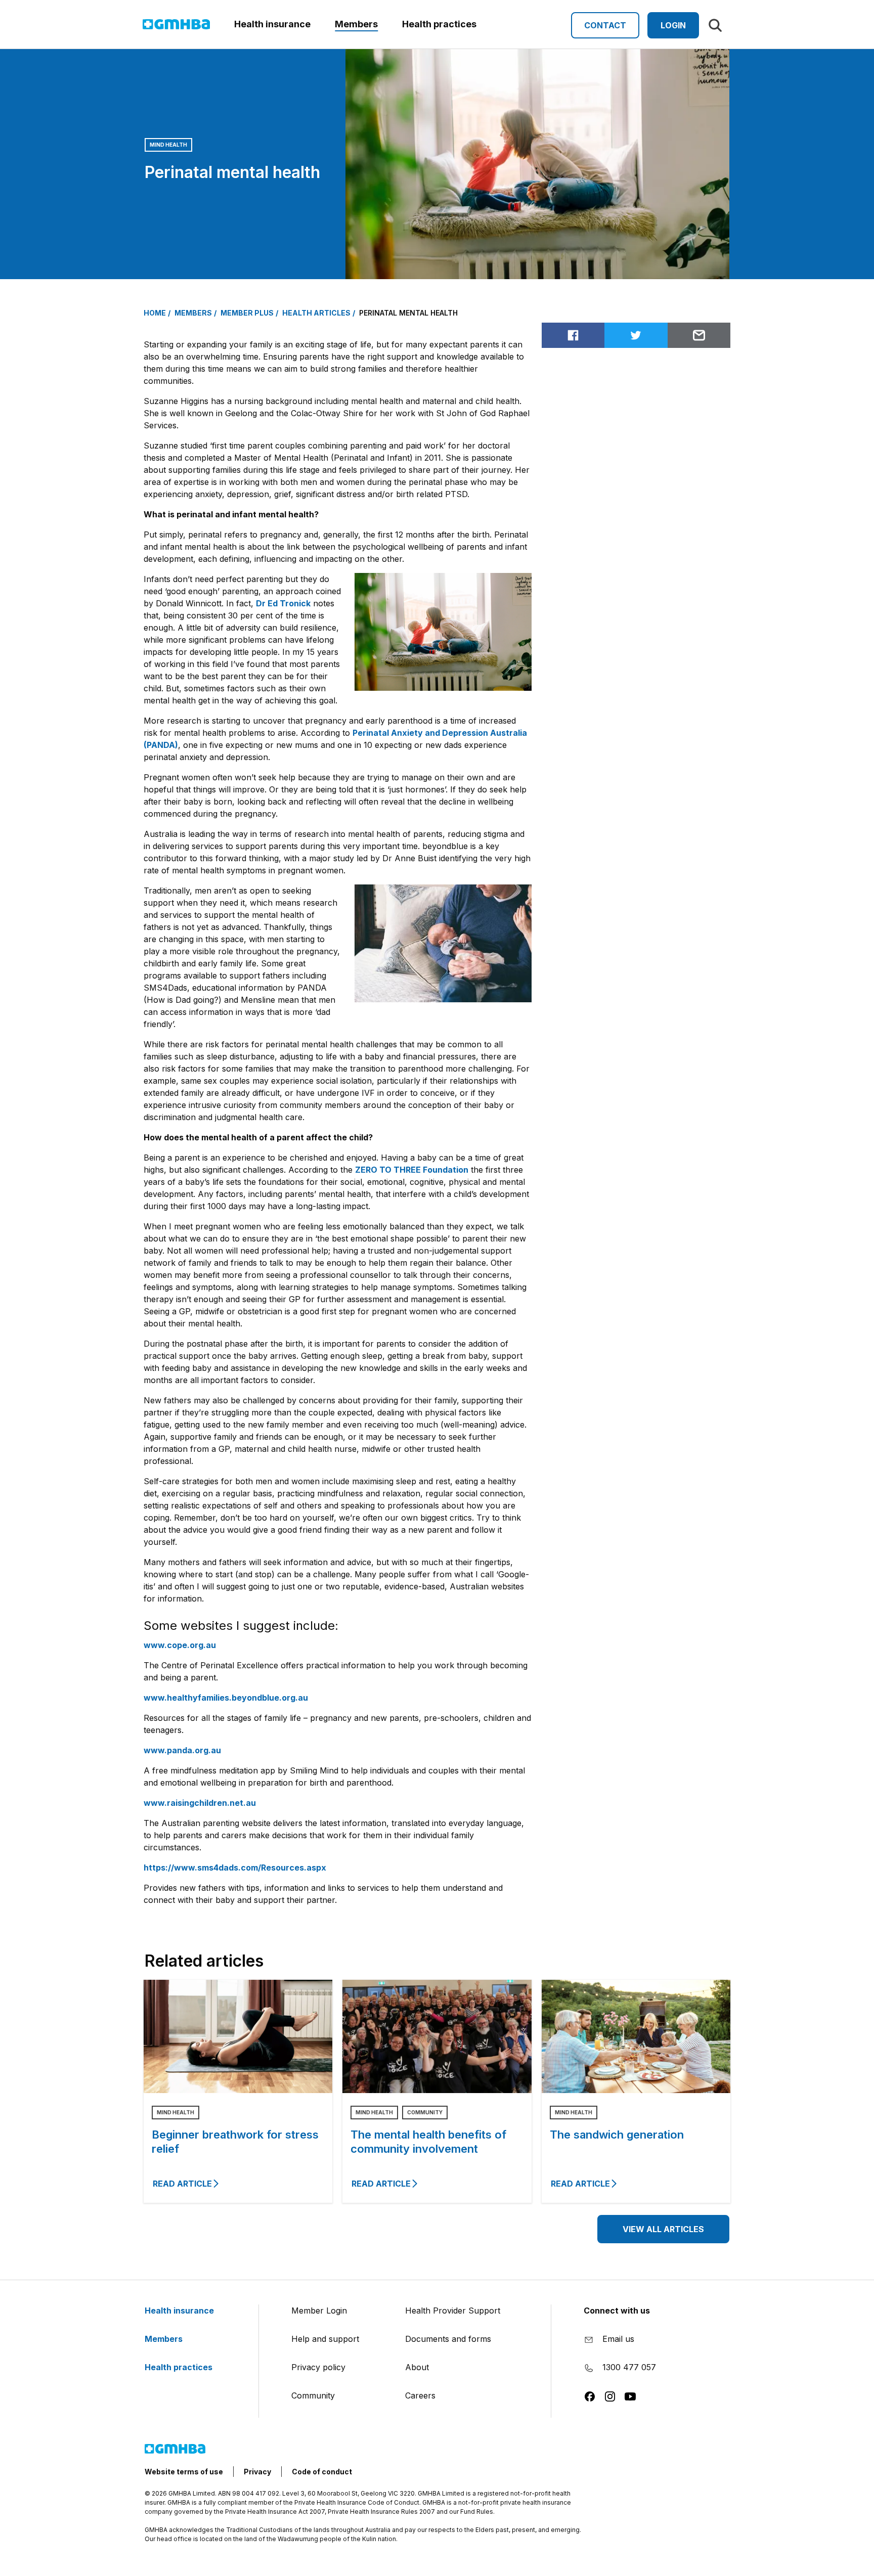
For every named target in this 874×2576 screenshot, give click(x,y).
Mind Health (168, 145)
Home (155, 313)
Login (673, 25)
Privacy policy (318, 2367)
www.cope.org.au (180, 1645)
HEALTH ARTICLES (316, 313)
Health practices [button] (439, 24)
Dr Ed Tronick (283, 603)
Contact (605, 25)
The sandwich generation (617, 2135)
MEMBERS (193, 313)
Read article (182, 2184)
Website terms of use (184, 2472)
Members (165, 2339)
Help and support (325, 2339)
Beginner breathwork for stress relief (235, 2142)
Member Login (319, 2311)
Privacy (257, 2472)
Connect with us (617, 2311)
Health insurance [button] (272, 24)
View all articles (663, 2229)
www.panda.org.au (182, 1750)
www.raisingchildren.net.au (200, 1803)
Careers (420, 2395)
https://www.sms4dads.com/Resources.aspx (235, 1868)
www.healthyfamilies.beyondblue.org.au (226, 1698)
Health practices (180, 2367)
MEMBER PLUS (247, 313)
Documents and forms (448, 2339)
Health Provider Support (453, 2311)
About (417, 2367)
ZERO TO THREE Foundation (412, 1170)
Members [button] (356, 24)
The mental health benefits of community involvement (428, 2142)
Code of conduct (322, 2472)
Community (425, 2112)
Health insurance (180, 2311)
